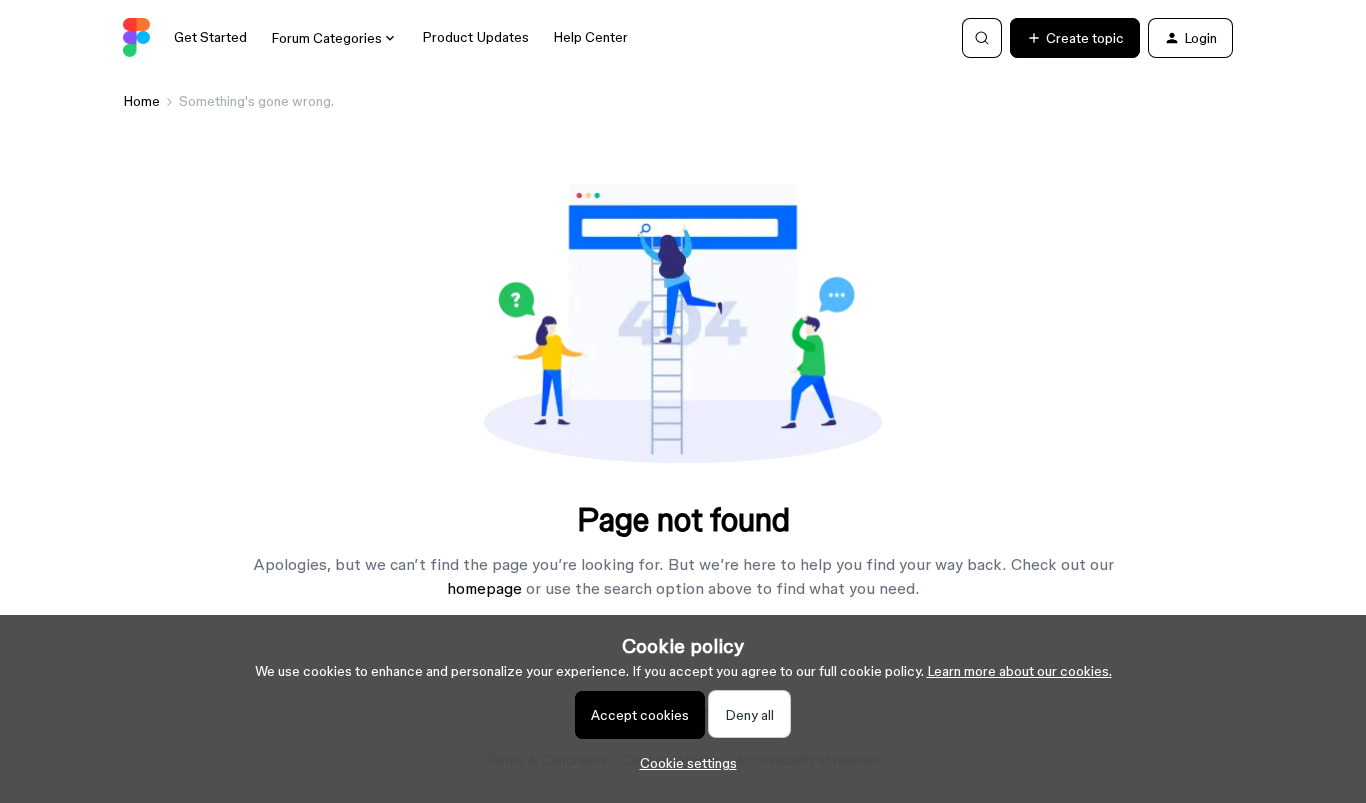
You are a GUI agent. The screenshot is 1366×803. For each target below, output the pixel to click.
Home (141, 101)
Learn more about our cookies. (1019, 671)
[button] (1075, 38)
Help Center (590, 37)
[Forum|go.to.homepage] (136, 38)
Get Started (210, 37)
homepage (484, 588)
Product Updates (475, 37)
